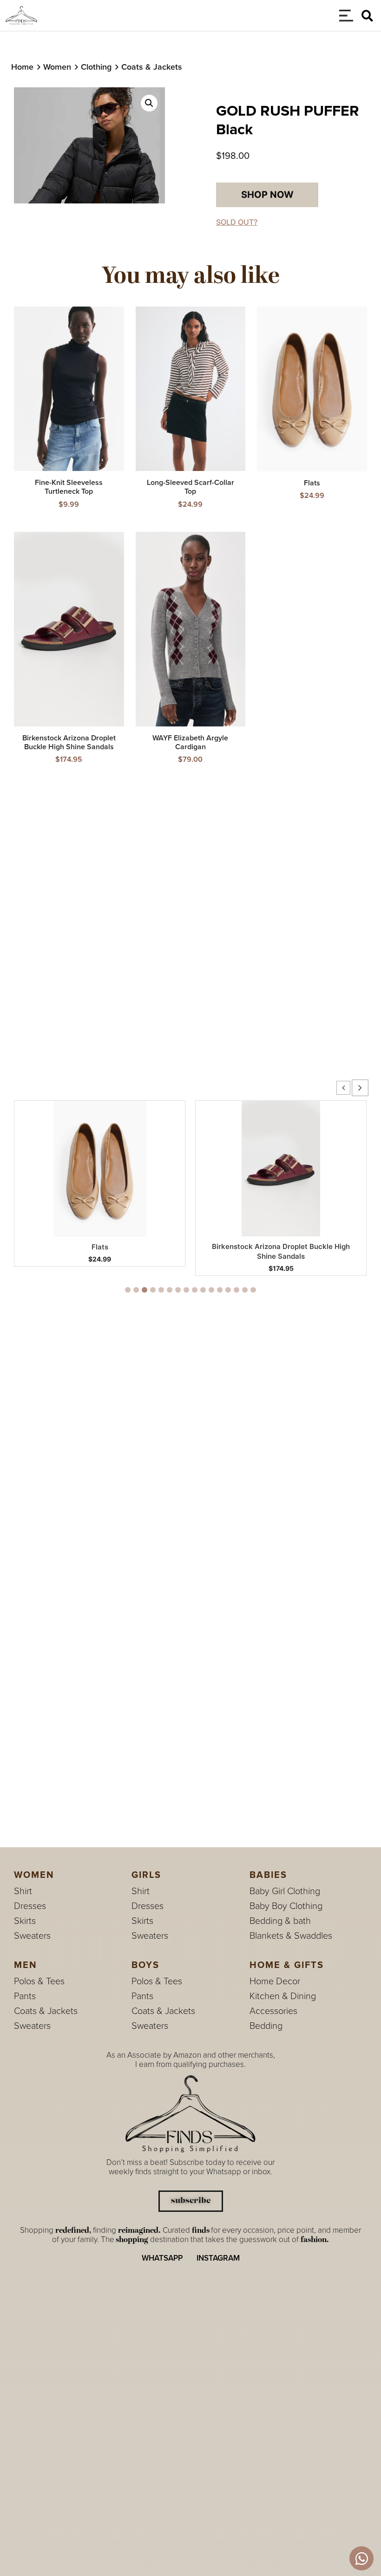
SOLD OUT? (237, 222)
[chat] (361, 2558)
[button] (367, 16)
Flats (100, 1247)
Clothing (96, 67)
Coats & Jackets (152, 67)
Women (57, 67)
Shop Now (267, 195)
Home (22, 67)
